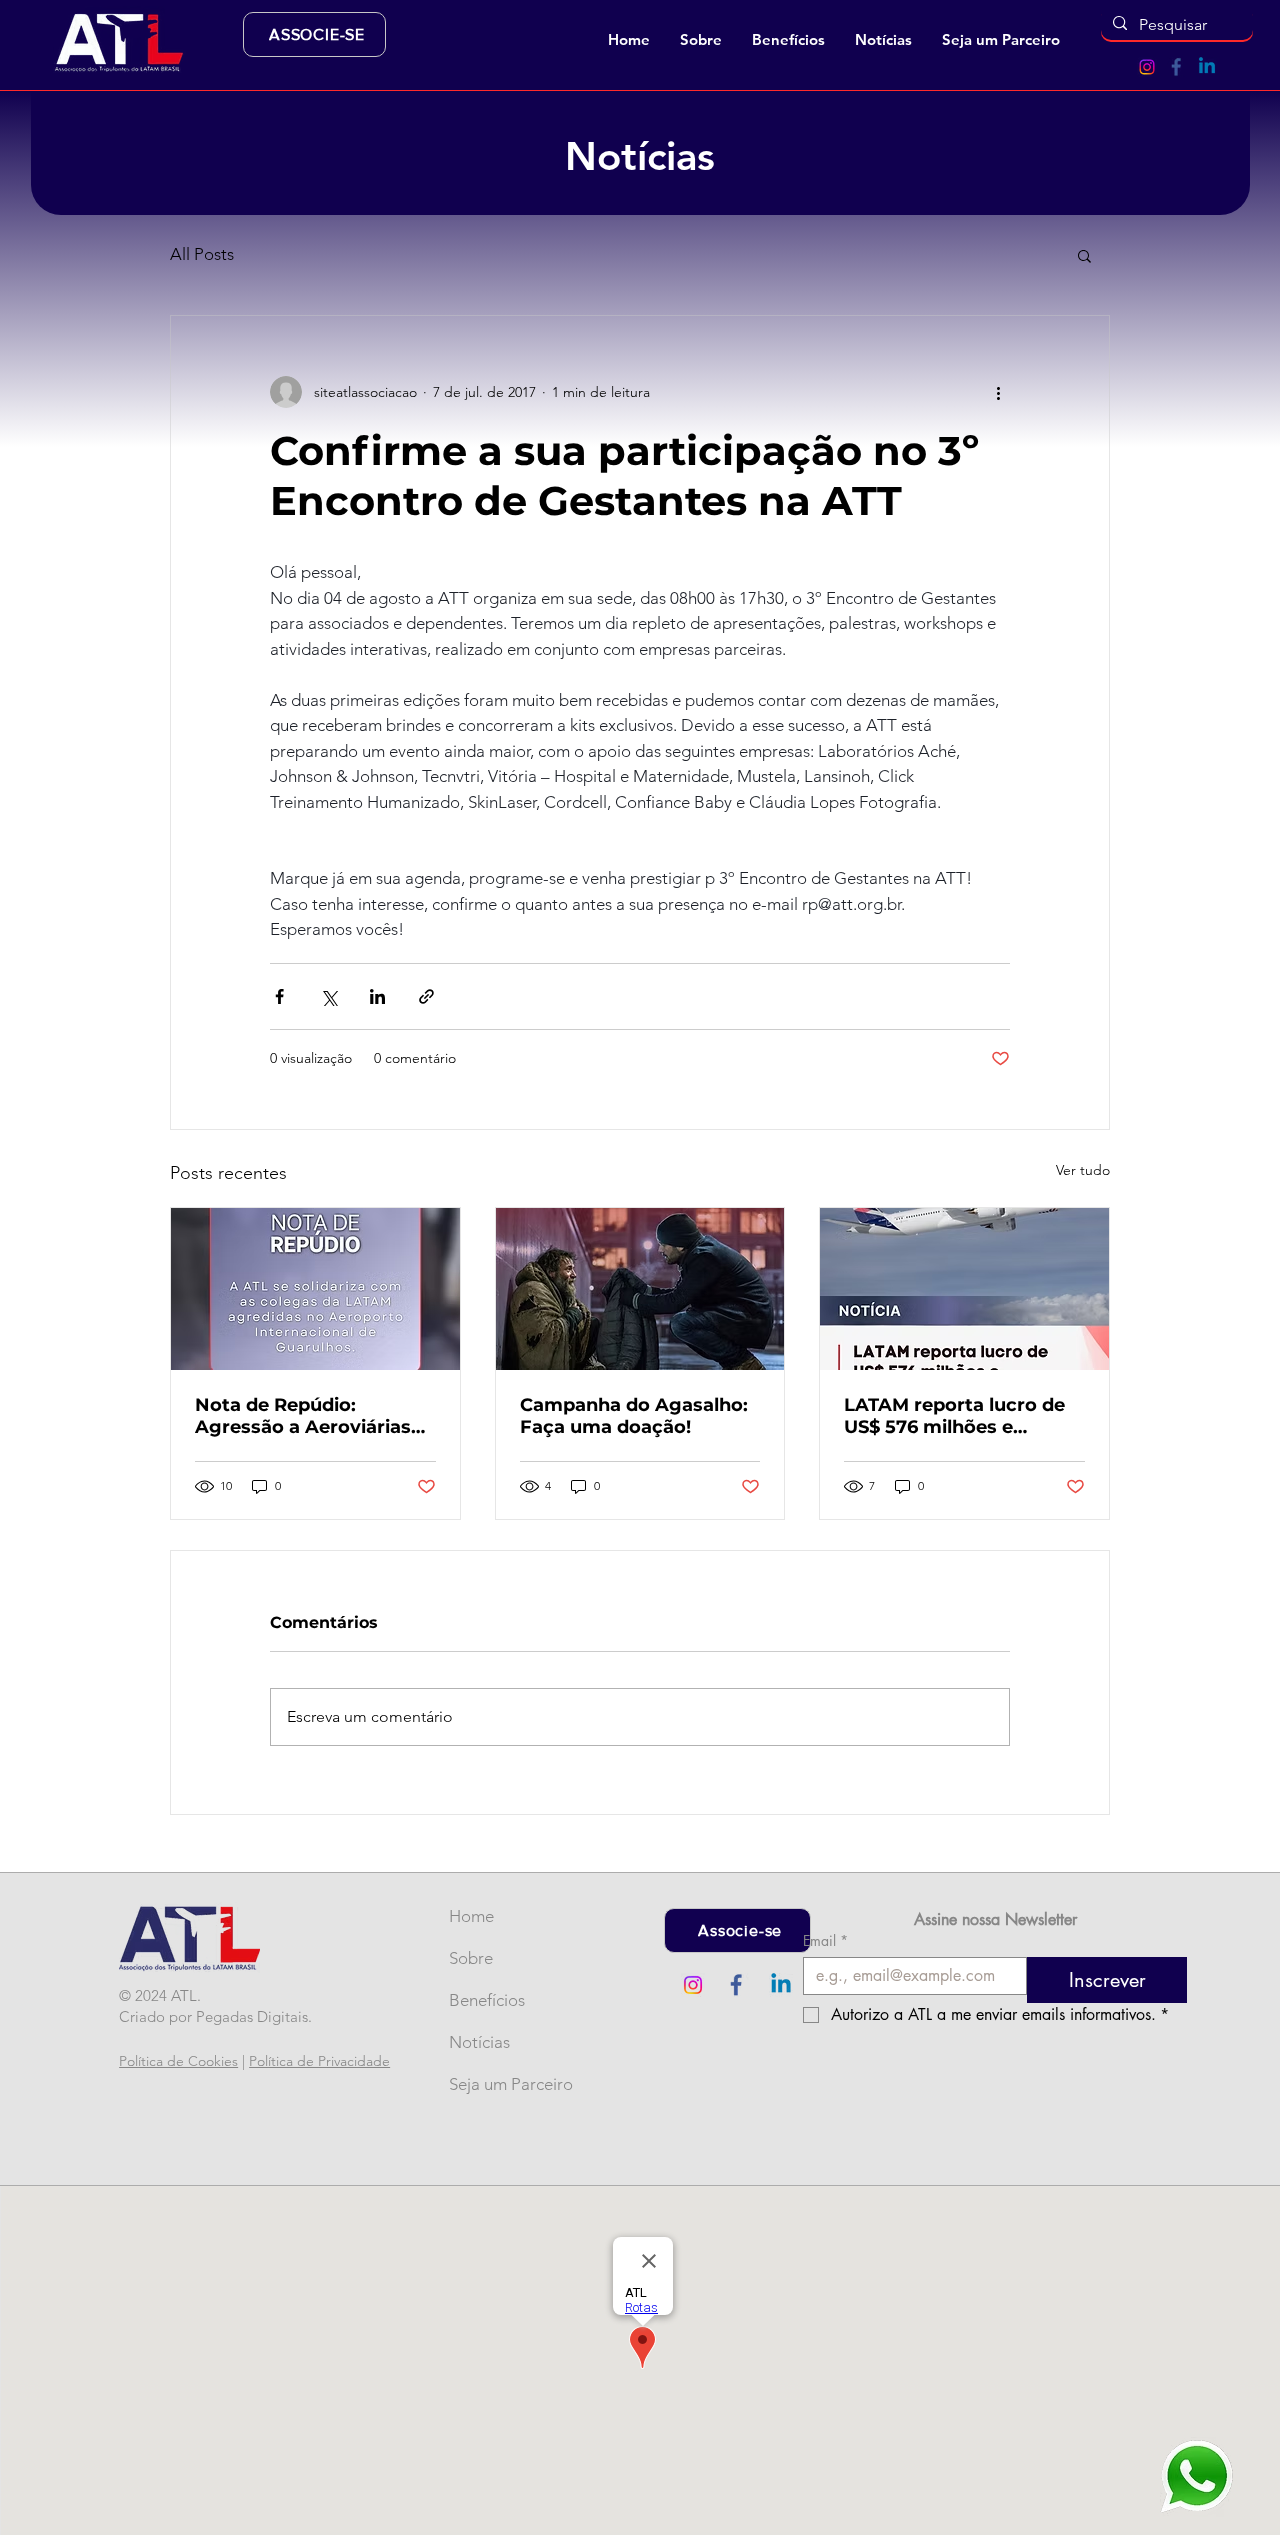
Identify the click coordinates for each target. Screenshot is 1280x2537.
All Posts (202, 254)
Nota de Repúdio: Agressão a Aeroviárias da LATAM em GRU (303, 1416)
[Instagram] (1147, 67)
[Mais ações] (998, 392)
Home (471, 1916)
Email (825, 1940)
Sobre (471, 1958)
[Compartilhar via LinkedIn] (377, 996)
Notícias (479, 2042)
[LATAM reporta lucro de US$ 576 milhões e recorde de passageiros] (964, 1289)
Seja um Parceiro (482, 2084)
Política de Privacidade (319, 2061)
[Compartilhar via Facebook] (279, 996)
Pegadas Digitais (252, 2016)
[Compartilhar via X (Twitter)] (328, 996)
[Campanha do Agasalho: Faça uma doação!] (640, 1289)
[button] (701, 40)
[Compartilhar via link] (426, 996)
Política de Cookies (178, 2061)
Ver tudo (1083, 1170)
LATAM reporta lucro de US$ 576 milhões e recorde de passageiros (954, 1416)
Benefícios (482, 2000)
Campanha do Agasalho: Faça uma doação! (634, 1416)
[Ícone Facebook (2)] (1177, 67)
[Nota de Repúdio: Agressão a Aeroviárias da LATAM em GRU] (315, 1289)
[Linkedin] (1207, 67)
